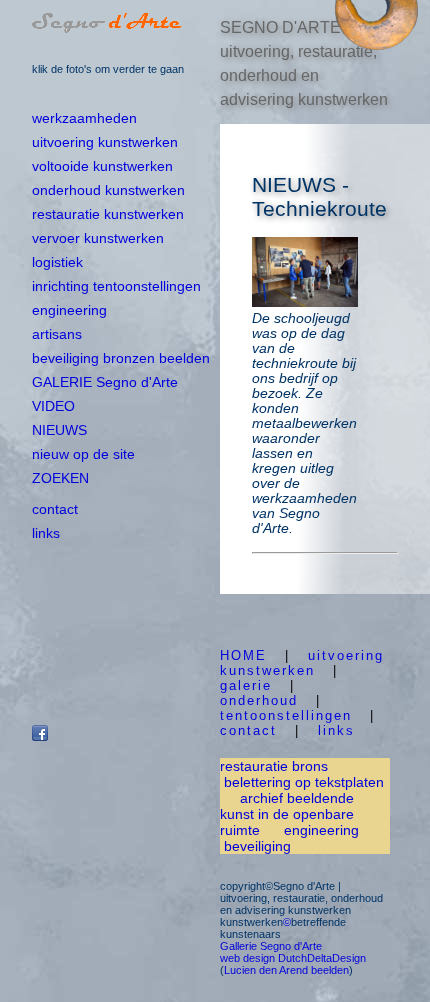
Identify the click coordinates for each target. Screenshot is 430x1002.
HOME (243, 655)
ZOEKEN (60, 478)
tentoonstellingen (286, 715)
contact (55, 509)
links (46, 533)
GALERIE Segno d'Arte (105, 382)
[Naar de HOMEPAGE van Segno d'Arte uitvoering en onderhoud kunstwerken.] (107, 27)
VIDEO (53, 406)
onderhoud (259, 700)
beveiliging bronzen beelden (121, 358)
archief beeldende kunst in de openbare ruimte (287, 814)
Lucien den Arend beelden (286, 970)
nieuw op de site (83, 454)
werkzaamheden (84, 118)
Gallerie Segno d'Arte (271, 946)
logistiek (57, 262)
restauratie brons (274, 766)
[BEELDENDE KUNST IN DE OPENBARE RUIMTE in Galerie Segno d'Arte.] (374, 44)
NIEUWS (59, 430)
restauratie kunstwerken (108, 214)
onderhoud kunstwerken (108, 190)
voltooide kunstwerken (102, 166)
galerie (246, 685)
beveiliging (257, 846)
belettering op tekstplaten (302, 782)
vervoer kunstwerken (98, 238)
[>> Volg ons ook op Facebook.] (40, 736)
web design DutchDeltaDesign (293, 958)
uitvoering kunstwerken (105, 142)
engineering (69, 310)
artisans (57, 334)
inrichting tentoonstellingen (116, 286)
